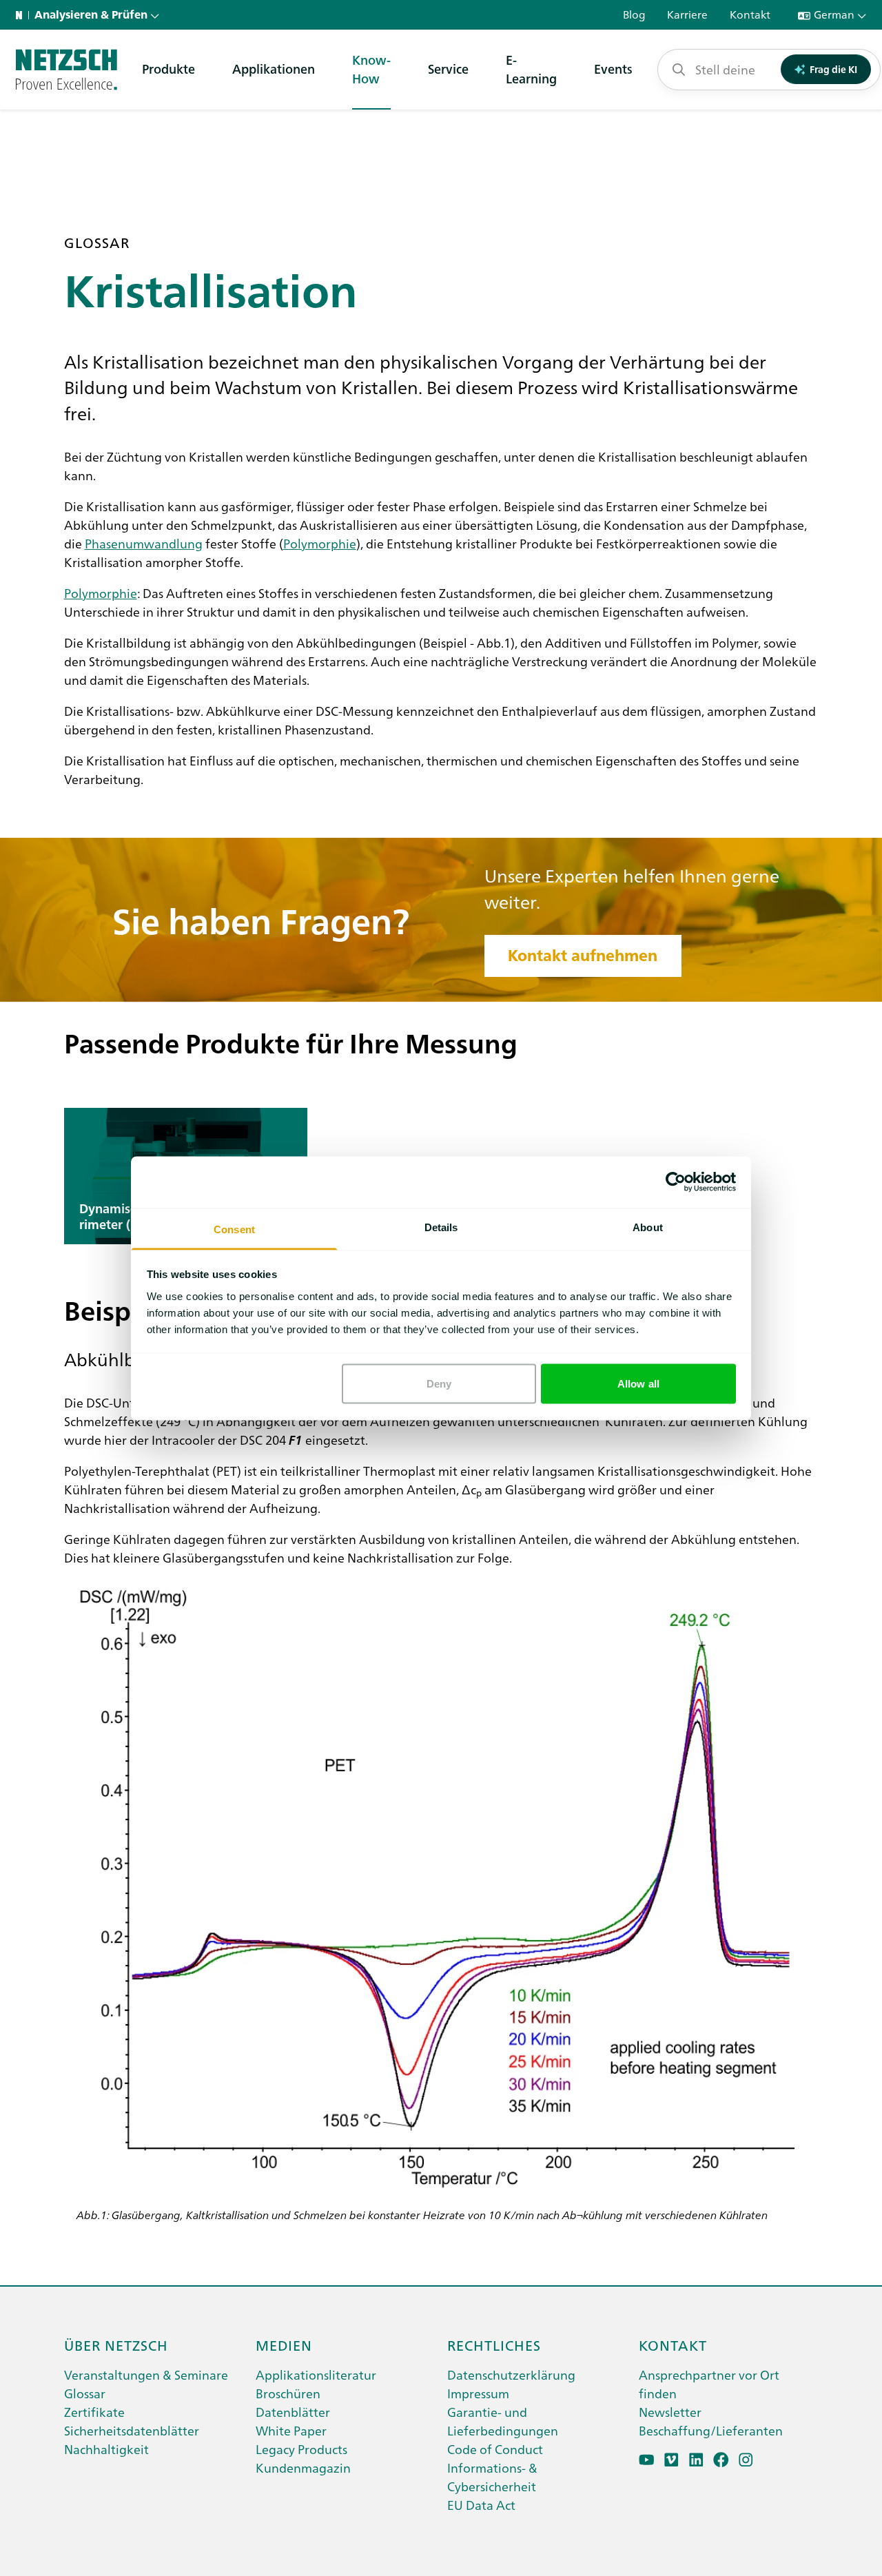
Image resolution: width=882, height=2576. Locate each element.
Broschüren (288, 2393)
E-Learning (531, 69)
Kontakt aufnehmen (583, 956)
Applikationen (274, 69)
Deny (439, 1384)
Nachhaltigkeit (106, 2449)
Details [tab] (441, 1227)
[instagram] (746, 2460)
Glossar (85, 2393)
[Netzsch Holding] (22, 15)
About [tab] (648, 1227)
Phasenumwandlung (144, 543)
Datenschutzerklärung (511, 2374)
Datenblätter (293, 2412)
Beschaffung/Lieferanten (711, 2430)
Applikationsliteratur (316, 2374)
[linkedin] (696, 2460)
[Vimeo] (671, 2460)
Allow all (638, 1384)
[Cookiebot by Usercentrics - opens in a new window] (676, 1182)
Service (448, 69)
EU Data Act (481, 2505)
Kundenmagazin (303, 2467)
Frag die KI (833, 69)
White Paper (291, 2430)
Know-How (371, 69)
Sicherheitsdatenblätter (132, 2430)
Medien (284, 2345)
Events (613, 69)
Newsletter (670, 2412)
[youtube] (647, 2460)
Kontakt (673, 2345)
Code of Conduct (495, 2449)
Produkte (168, 69)
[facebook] (721, 2460)
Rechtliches (494, 2345)
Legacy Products (301, 2449)
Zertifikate (94, 2412)
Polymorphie (320, 543)
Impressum (478, 2393)
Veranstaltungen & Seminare (146, 2374)
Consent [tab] (234, 1229)
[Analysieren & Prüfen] (66, 70)
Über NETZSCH (116, 2345)
